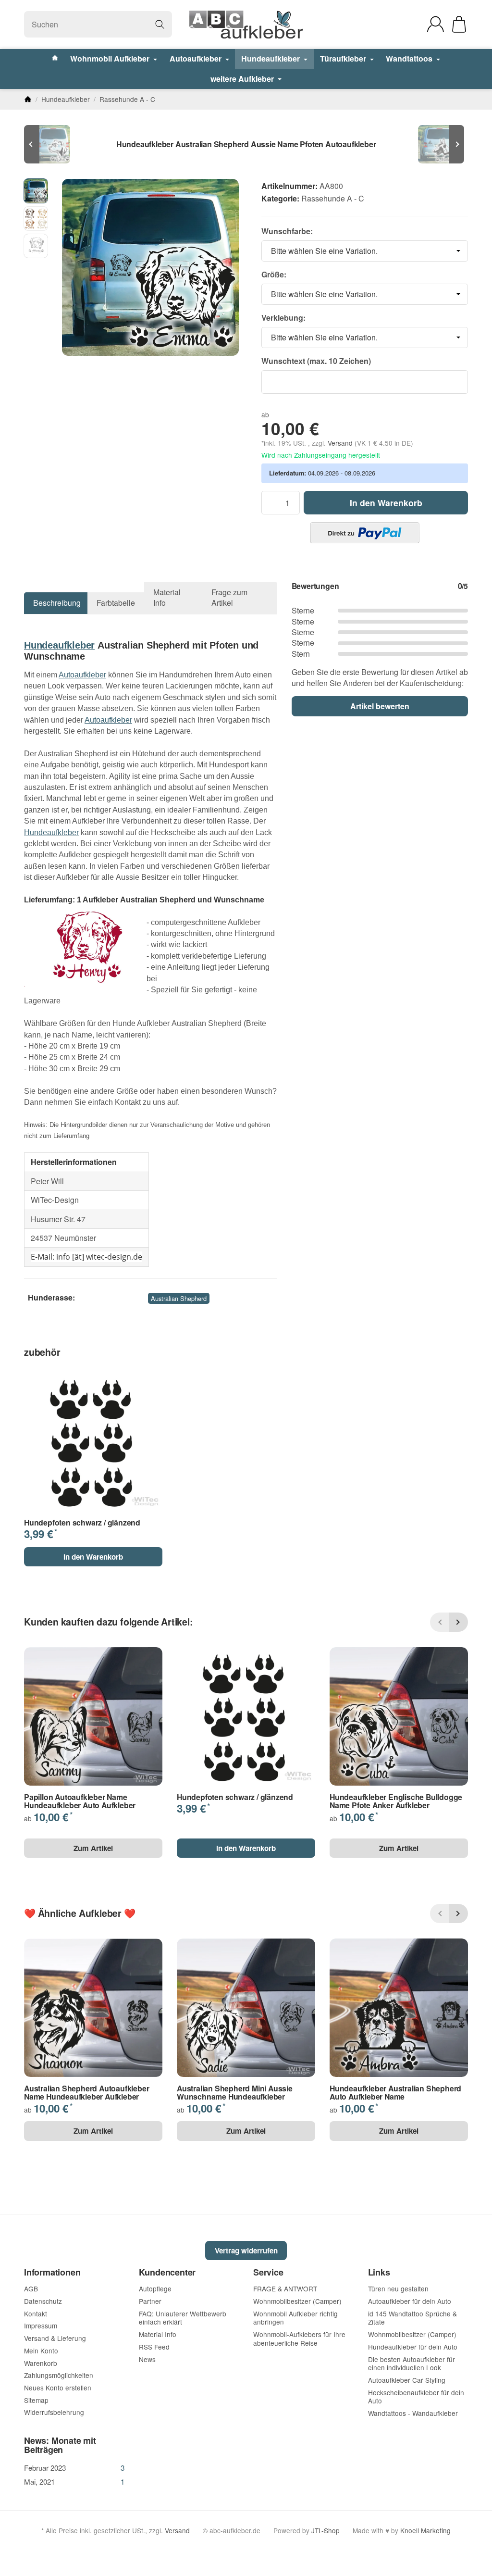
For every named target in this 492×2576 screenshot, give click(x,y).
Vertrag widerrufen (246, 2251)
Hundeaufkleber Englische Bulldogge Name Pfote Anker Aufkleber (396, 1801)
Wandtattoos (410, 58)
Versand (341, 443)
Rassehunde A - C (333, 198)
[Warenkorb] (459, 24)
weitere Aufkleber (243, 79)
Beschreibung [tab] (57, 603)
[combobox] (365, 251)
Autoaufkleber (197, 58)
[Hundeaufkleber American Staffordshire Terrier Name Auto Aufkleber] (53, 144)
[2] (365, 533)
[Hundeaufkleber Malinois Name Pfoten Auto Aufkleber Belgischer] (439, 144)
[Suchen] (160, 24)
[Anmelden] (436, 24)
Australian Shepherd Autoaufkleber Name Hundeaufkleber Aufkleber (86, 2093)
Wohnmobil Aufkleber (111, 58)
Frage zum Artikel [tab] (229, 597)
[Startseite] (28, 99)
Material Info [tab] (167, 597)
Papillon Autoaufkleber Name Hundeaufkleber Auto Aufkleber (80, 1801)
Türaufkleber (344, 58)
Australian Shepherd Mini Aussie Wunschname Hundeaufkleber (235, 2093)
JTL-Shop (326, 2530)
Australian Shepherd (179, 1298)
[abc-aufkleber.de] (246, 25)
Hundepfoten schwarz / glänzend (82, 1523)
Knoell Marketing (425, 2530)
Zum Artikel (93, 1848)
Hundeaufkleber (271, 58)
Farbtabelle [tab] (116, 603)
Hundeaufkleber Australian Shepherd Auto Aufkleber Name (395, 2093)
